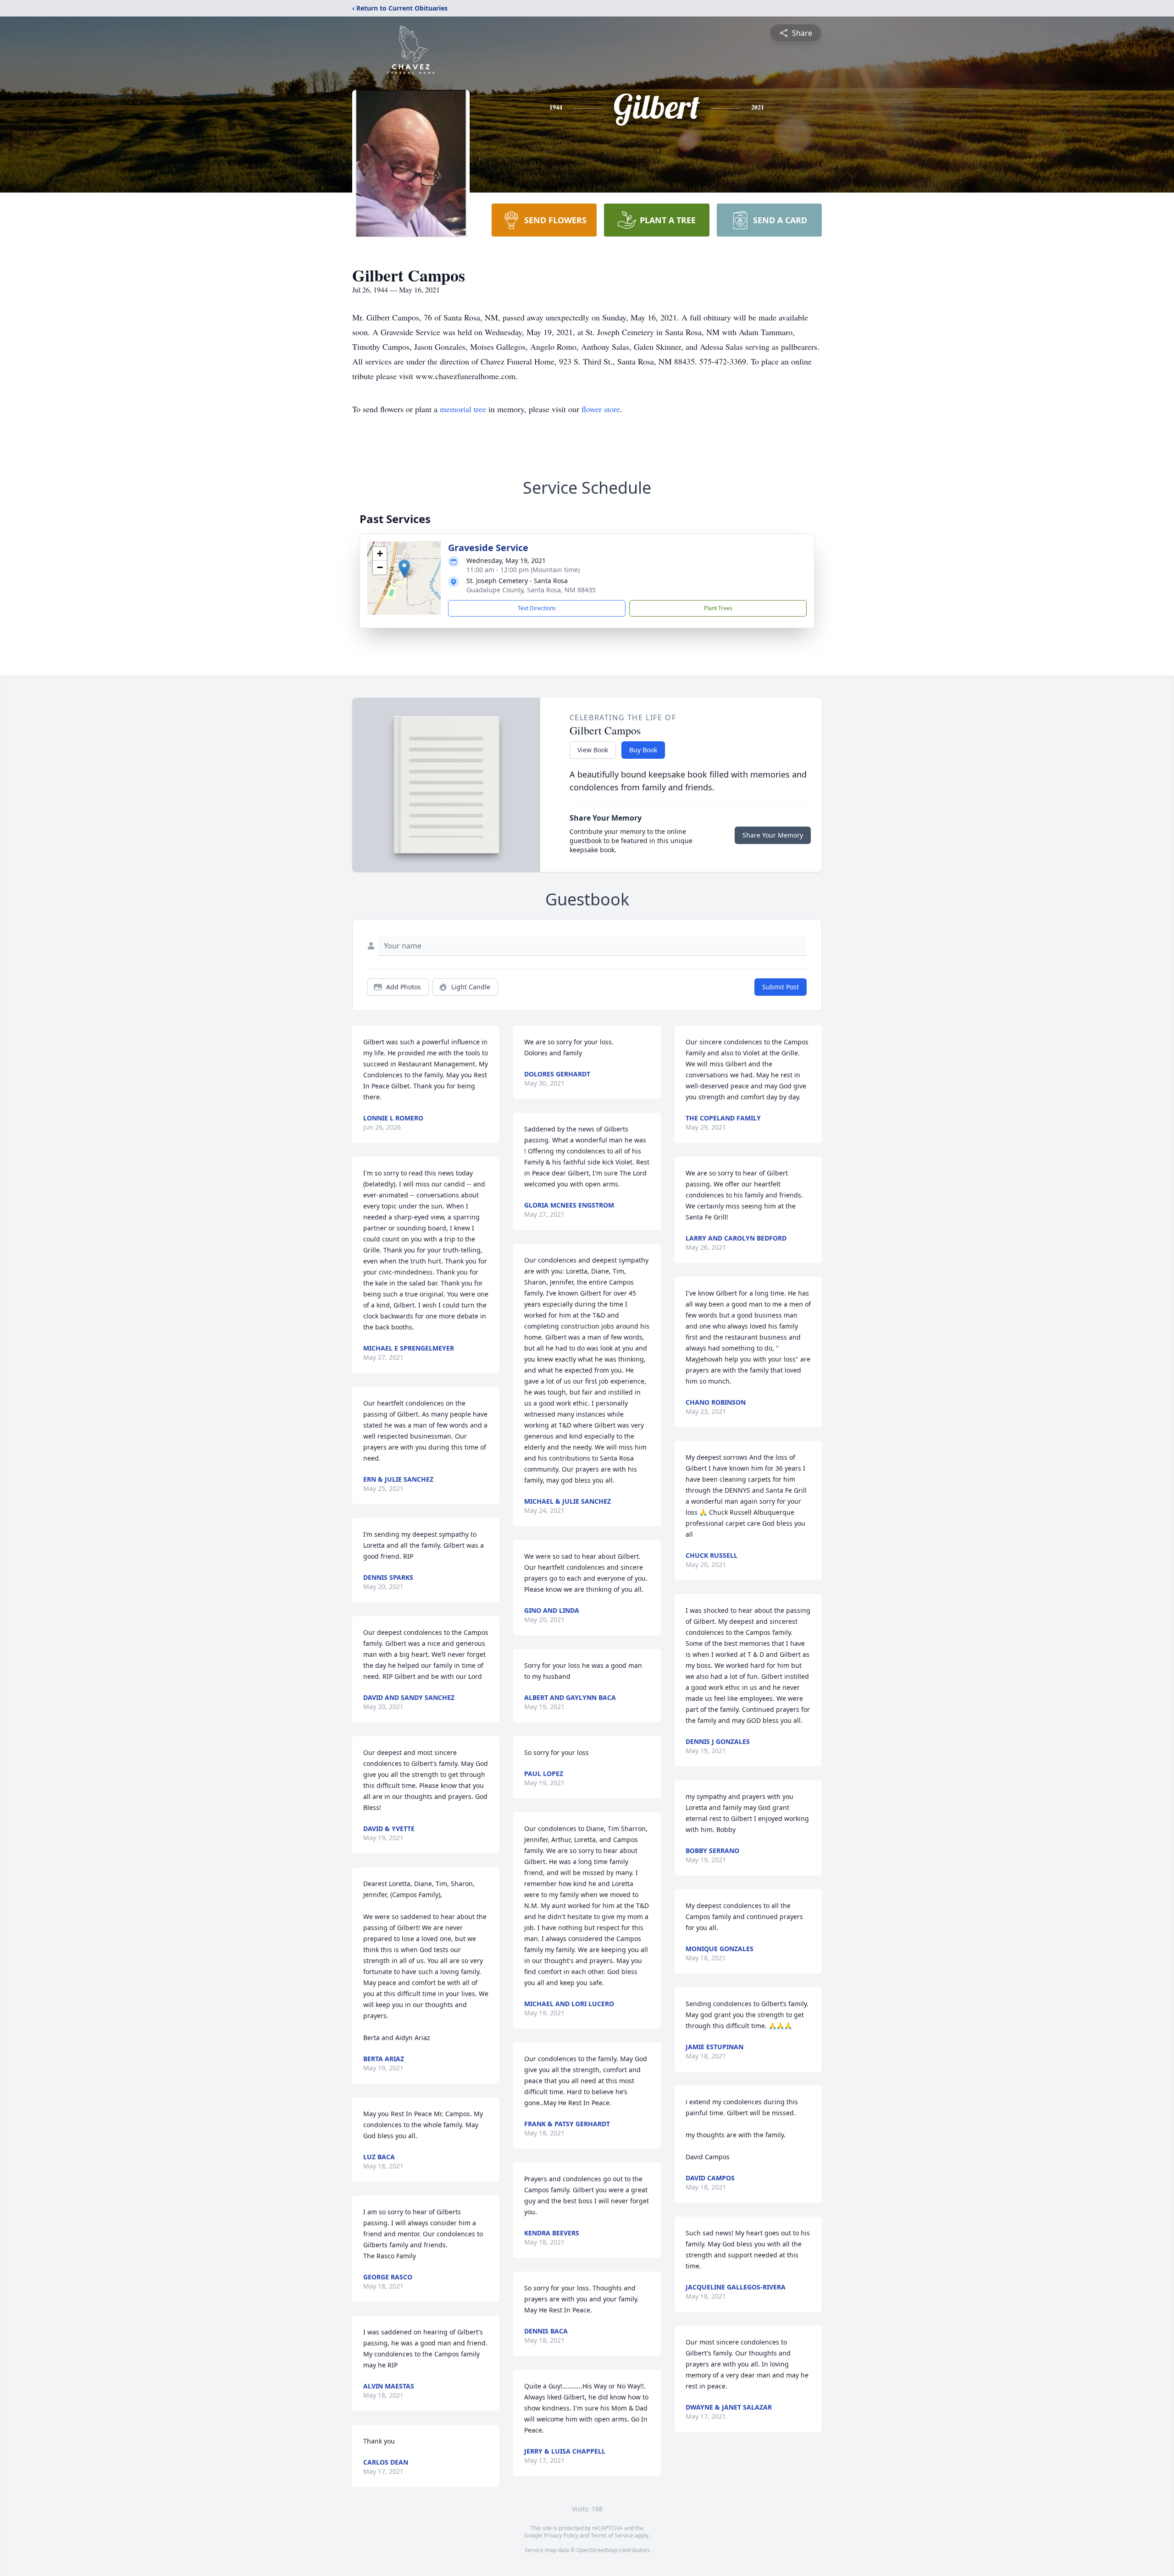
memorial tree (463, 409)
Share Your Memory (773, 835)
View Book (593, 750)
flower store (601, 409)
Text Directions (537, 608)
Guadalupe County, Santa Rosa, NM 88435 (531, 590)
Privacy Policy (561, 2535)
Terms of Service (612, 2535)
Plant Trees (718, 608)
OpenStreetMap (597, 2550)
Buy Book (643, 750)
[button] (404, 569)
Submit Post (781, 987)
